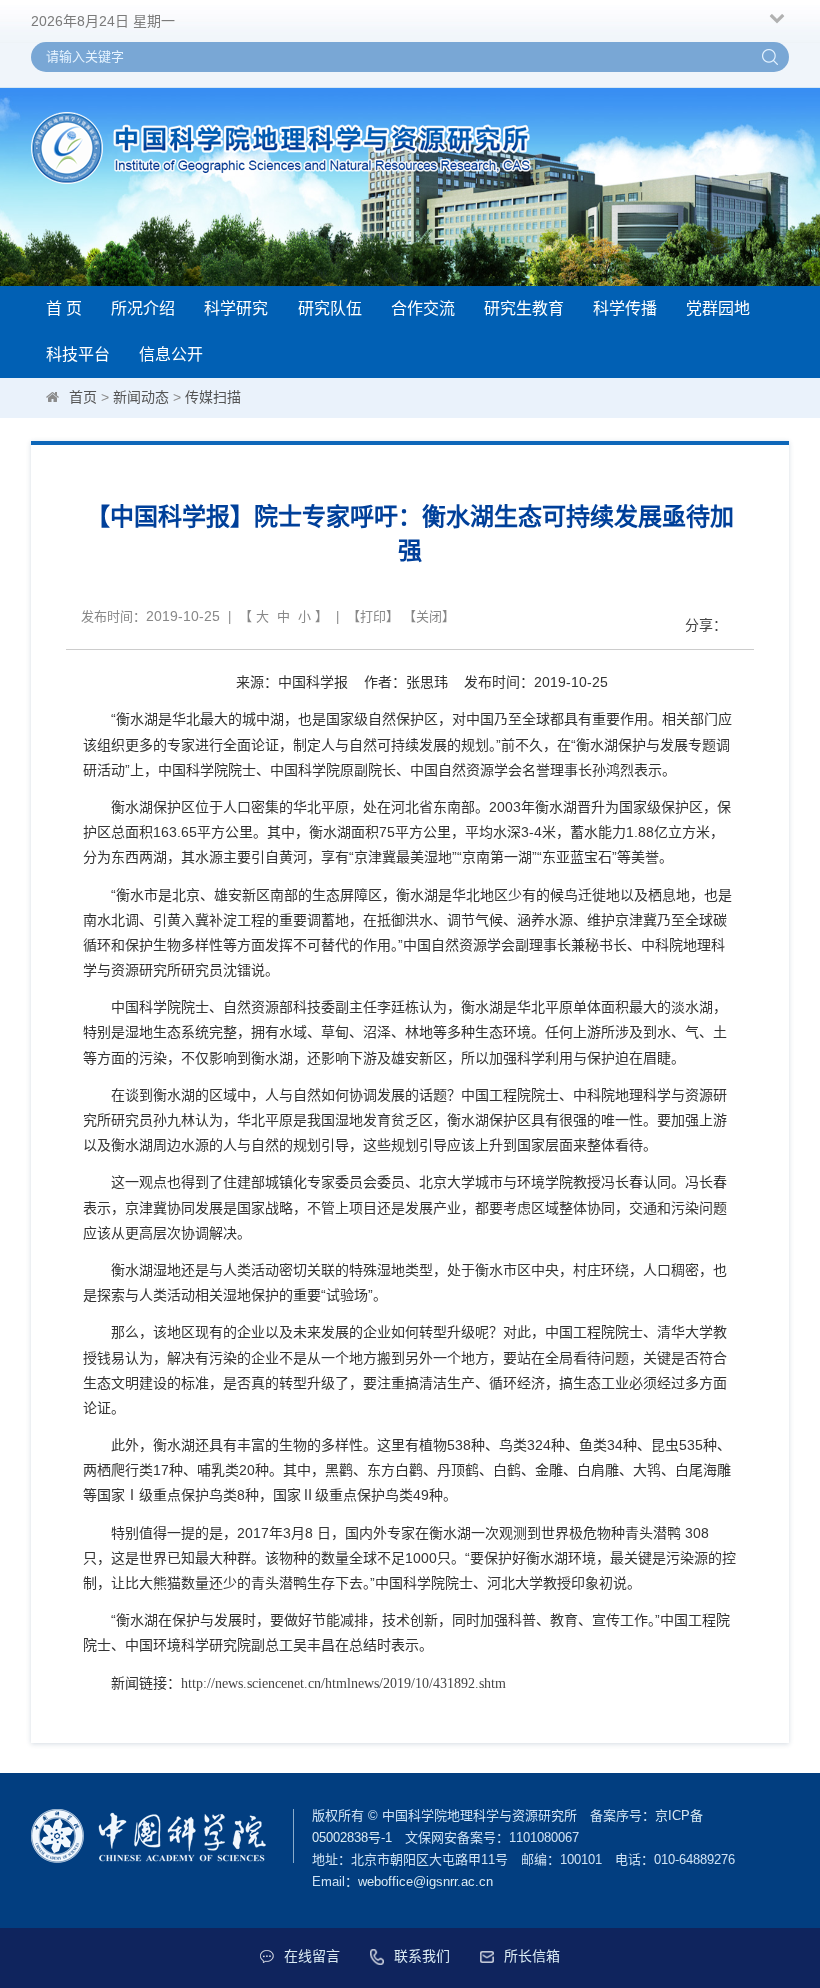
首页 (83, 397)
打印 (373, 616)
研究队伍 (330, 308)
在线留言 (312, 1956)
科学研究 (236, 308)
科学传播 (625, 308)
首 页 (64, 308)
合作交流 (423, 308)
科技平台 (78, 354)
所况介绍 (143, 308)
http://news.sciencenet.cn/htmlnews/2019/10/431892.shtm (343, 1683)
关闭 (429, 616)
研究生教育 (524, 308)
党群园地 (718, 308)
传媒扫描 (213, 397)
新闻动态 (141, 397)
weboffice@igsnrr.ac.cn (425, 1881)
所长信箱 (532, 1956)
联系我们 (422, 1956)
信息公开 (171, 354)
